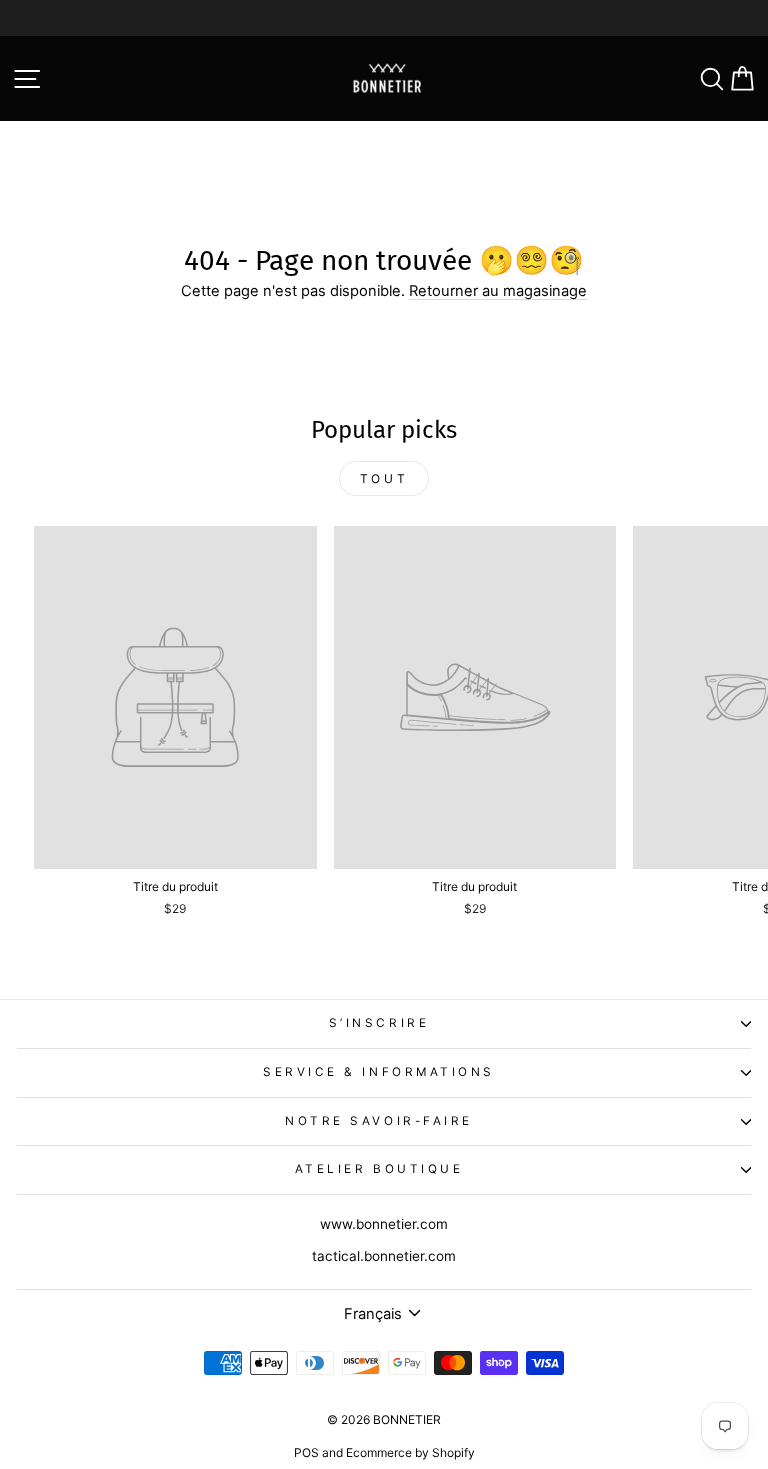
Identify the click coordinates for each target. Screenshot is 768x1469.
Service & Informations (379, 1072)
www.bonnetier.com (384, 1224)
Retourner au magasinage (498, 291)
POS (306, 1452)
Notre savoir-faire (379, 1121)
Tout (384, 478)
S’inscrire (379, 1023)
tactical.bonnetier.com (384, 1256)
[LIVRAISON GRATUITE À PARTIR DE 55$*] (384, 18)
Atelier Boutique (379, 1169)
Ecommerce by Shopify (410, 1452)
